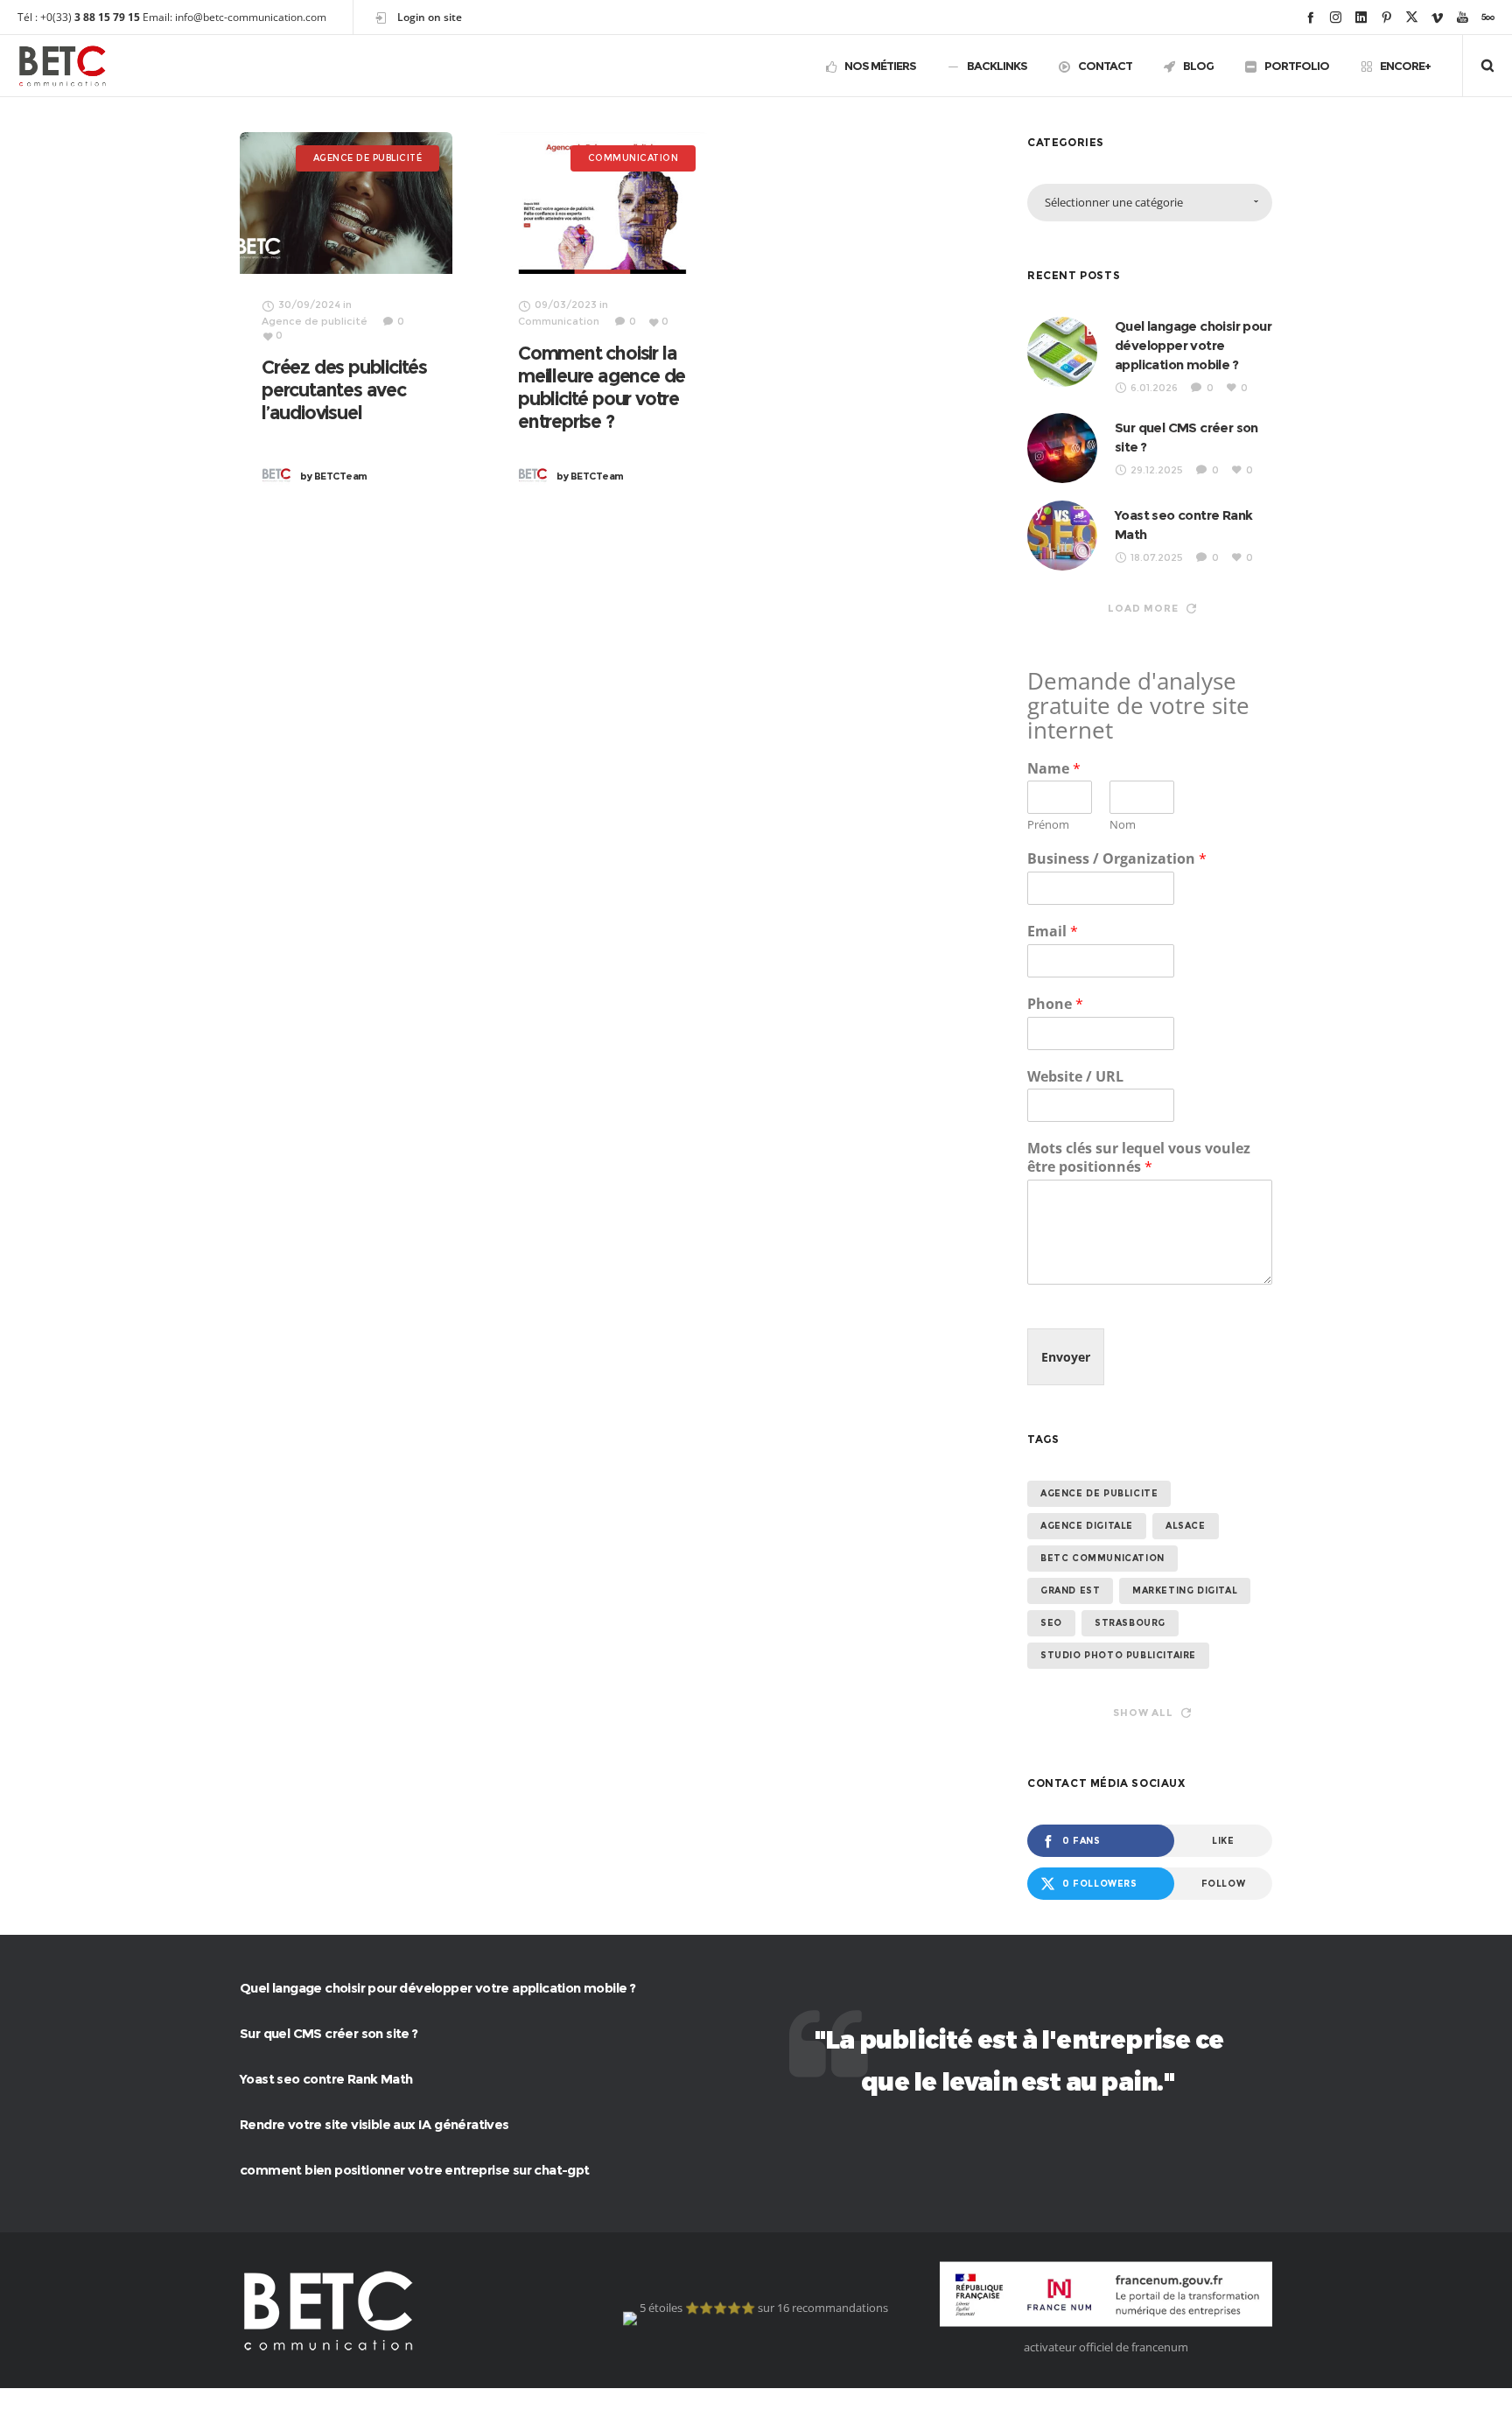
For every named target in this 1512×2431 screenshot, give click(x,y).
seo (1051, 1623)
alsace (1186, 1526)
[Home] (406, 2310)
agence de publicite (1099, 1493)
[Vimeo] (1437, 17)
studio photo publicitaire (1118, 1655)
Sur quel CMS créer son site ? (329, 2033)
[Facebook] (1310, 17)
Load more (1143, 608)
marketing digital (1185, 1590)
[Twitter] (1412, 17)
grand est (1070, 1590)
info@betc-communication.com (251, 17)
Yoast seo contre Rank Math (326, 2079)
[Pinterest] (1386, 17)
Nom (1123, 825)
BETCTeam (334, 476)
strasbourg (1130, 1623)
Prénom (1048, 825)
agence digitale (1087, 1526)
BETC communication (1102, 1558)
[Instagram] (1336, 17)
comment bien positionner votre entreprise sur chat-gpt (415, 2170)
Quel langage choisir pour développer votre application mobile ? (1193, 345)
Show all (1143, 1713)
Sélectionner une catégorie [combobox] (1114, 202)
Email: (157, 17)
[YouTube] (1463, 17)
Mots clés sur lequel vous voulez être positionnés (1139, 1158)
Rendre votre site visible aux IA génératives (374, 2124)
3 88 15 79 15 (107, 17)
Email (1053, 932)
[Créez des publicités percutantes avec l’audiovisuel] (346, 203)
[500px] (1488, 17)
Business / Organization (1117, 859)
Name (1054, 769)
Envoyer (1066, 1357)
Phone (1055, 1004)
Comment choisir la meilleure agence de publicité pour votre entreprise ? (602, 387)
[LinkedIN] (1361, 17)
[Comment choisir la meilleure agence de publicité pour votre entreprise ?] (602, 203)
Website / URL (1075, 1077)
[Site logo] (62, 66)
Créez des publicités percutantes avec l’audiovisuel (344, 390)
